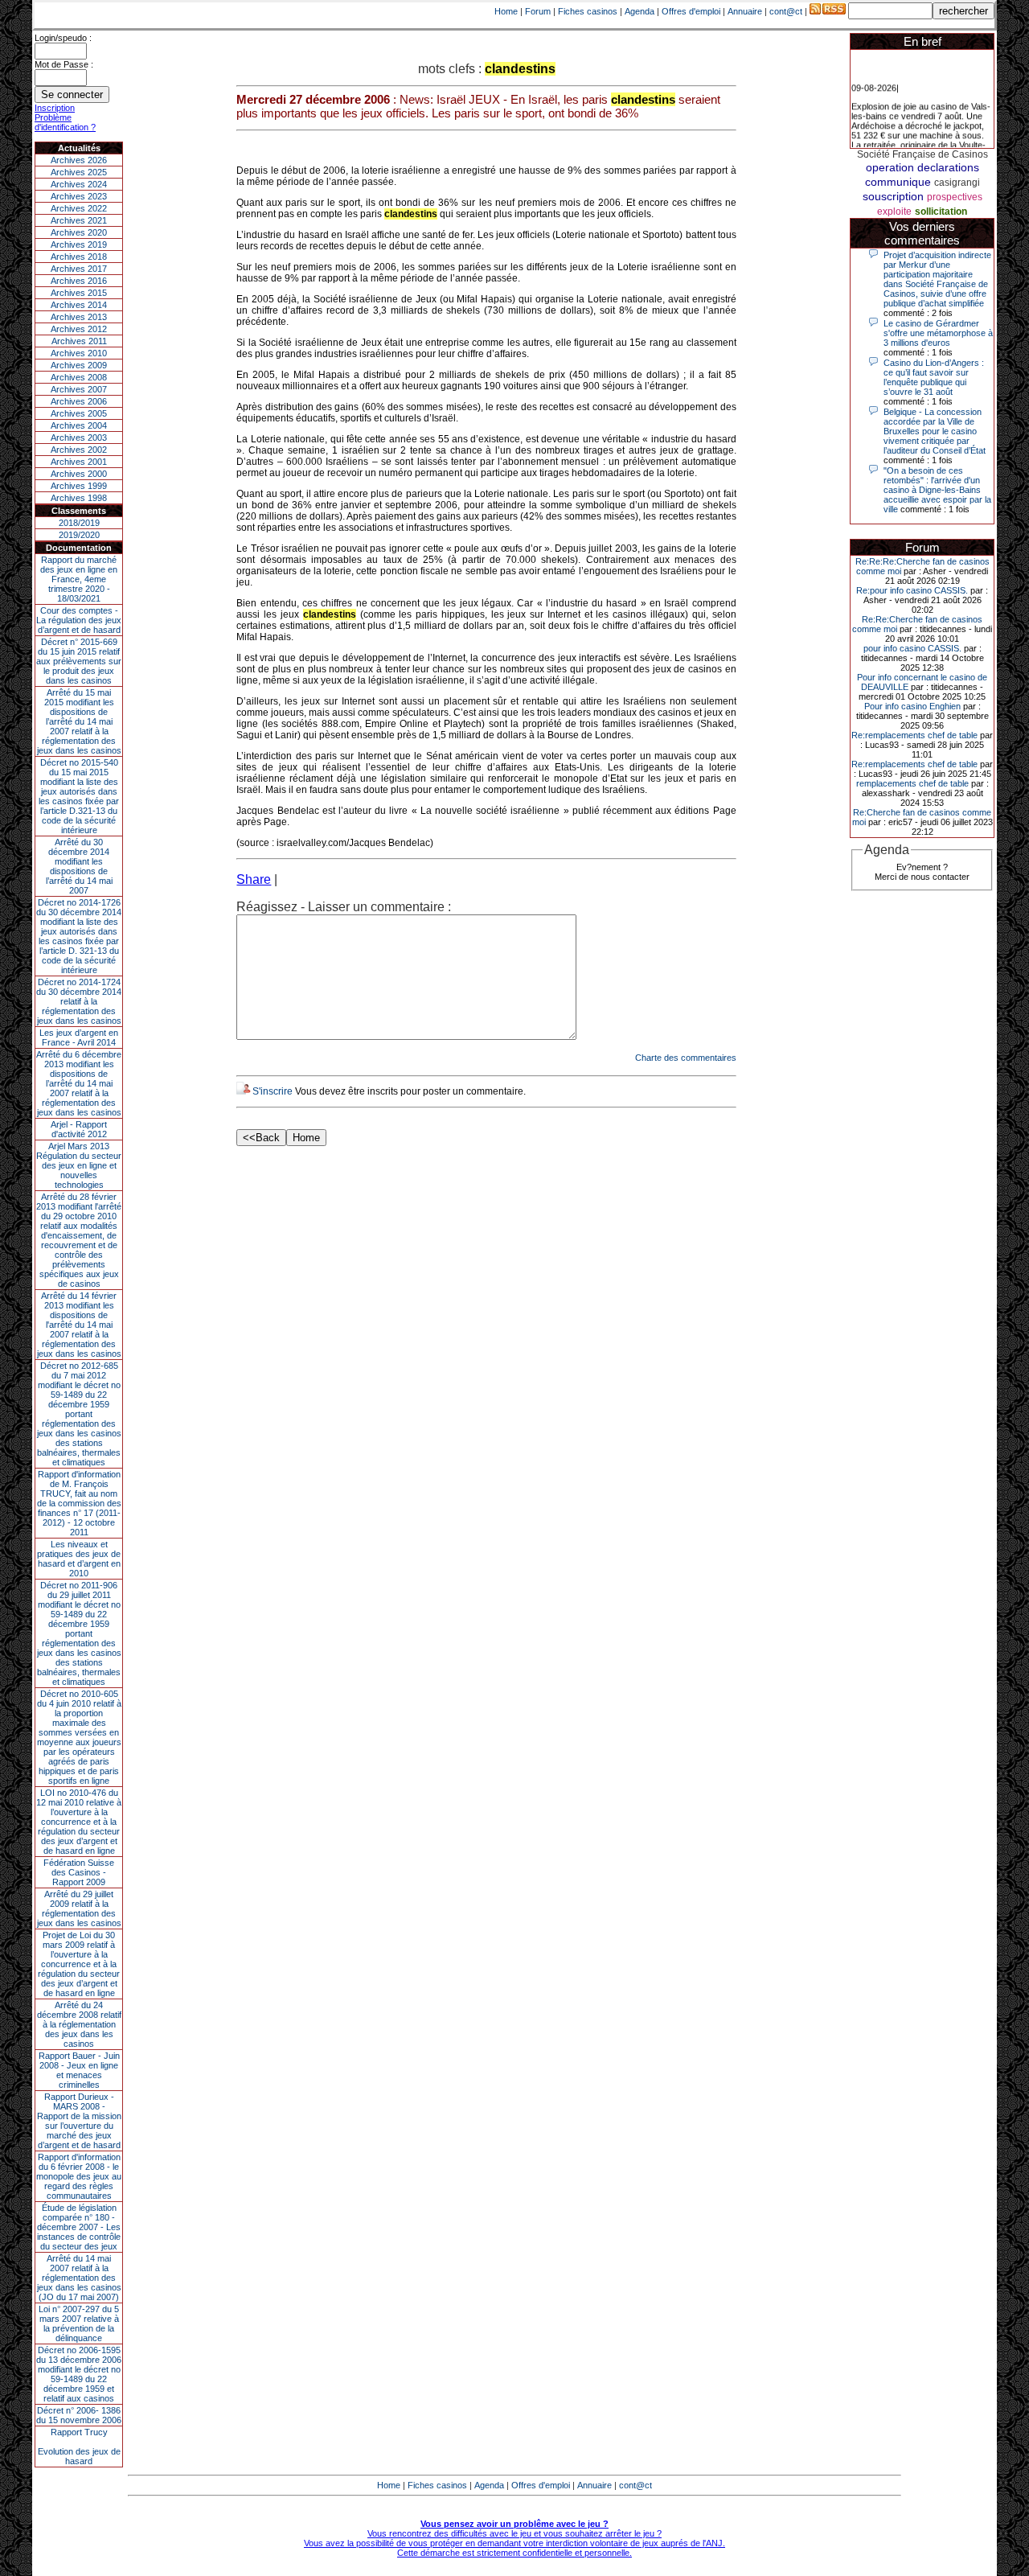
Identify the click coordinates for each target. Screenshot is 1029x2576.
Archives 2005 (79, 413)
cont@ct (786, 11)
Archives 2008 (79, 377)
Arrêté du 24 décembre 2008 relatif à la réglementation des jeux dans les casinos (79, 2024)
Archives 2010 (79, 353)
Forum (538, 11)
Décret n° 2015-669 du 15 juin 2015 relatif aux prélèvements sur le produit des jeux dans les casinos (79, 661)
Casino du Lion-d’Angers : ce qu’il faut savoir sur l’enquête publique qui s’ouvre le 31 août (934, 377)
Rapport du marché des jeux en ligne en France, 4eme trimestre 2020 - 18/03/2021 (79, 579)
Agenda (640, 11)
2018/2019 (79, 523)
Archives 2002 (79, 450)
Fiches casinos (588, 11)
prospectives (955, 197)
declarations (948, 167)
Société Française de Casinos (922, 154)
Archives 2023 (79, 196)
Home (506, 11)
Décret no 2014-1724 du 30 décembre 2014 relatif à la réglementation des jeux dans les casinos (79, 1001)
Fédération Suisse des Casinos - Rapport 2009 (79, 1872)
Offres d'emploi (691, 11)
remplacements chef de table (912, 783)
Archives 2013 (79, 317)
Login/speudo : (63, 38)
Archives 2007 (79, 389)
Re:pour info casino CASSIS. (912, 590)
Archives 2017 (79, 269)
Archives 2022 (79, 208)
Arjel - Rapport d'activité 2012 (79, 1129)
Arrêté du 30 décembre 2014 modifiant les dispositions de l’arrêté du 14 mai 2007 (79, 866)
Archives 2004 (79, 425)
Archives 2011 (79, 341)
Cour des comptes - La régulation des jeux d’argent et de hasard (79, 620)
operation (890, 167)
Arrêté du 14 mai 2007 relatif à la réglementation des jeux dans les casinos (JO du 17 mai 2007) (79, 2278)
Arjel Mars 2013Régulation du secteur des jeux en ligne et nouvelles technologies (79, 1165)
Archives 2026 (79, 160)
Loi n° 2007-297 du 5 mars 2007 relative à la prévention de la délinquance (79, 2323)
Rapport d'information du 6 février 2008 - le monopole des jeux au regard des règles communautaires (79, 2176)
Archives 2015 (79, 293)
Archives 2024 (79, 184)
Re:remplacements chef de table (914, 735)
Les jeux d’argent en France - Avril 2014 (79, 1037)
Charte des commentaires (686, 1058)
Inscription (55, 108)
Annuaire (745, 11)
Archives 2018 (79, 257)
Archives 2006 (79, 401)
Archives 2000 (79, 474)
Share (254, 879)
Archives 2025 (79, 172)
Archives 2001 (79, 462)
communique (898, 182)
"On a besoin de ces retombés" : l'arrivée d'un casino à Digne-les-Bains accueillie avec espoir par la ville (937, 490)
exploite (894, 212)
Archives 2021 (79, 220)
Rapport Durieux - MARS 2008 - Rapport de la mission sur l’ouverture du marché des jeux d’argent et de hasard (79, 2121)
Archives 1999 (79, 486)
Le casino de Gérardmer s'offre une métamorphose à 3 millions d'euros (938, 333)
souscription (893, 196)
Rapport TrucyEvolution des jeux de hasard (79, 2447)
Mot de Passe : (64, 64)
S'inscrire (273, 1091)
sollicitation (941, 212)
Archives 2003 (79, 438)
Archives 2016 (79, 281)
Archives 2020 (79, 232)
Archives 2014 (79, 305)
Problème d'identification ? (65, 122)
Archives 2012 (79, 329)
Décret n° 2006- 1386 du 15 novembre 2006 (79, 2415)
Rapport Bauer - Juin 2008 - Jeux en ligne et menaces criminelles (79, 2070)
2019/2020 (79, 535)
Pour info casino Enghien (912, 706)
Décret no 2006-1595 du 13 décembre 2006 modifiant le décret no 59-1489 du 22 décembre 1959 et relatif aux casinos (79, 2374)
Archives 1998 (79, 498)
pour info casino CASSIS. (912, 648)
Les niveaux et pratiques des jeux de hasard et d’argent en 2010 (79, 1559)
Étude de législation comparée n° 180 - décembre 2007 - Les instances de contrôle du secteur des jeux (79, 2227)
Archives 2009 (79, 365)
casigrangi (957, 183)
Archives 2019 (79, 244)
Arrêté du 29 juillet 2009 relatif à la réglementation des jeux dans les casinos (79, 1908)
